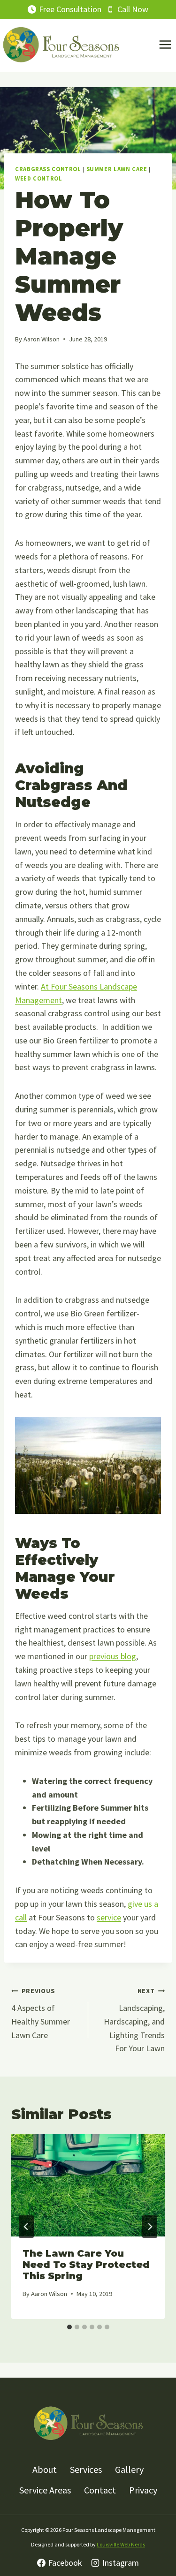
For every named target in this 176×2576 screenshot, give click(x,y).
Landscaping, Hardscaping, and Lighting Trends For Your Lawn (134, 2020)
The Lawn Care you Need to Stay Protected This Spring (86, 2265)
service (109, 1917)
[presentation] (88, 2185)
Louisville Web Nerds (121, 2544)
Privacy (143, 2490)
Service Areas (45, 2490)
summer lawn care (117, 169)
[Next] (150, 2227)
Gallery (129, 2469)
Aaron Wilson (42, 339)
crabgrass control (48, 169)
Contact (100, 2490)
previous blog (113, 1656)
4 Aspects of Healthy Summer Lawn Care (41, 2013)
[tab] (69, 2327)
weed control (39, 178)
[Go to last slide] (26, 2227)
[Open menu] (165, 45)
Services (86, 2469)
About (45, 2469)
